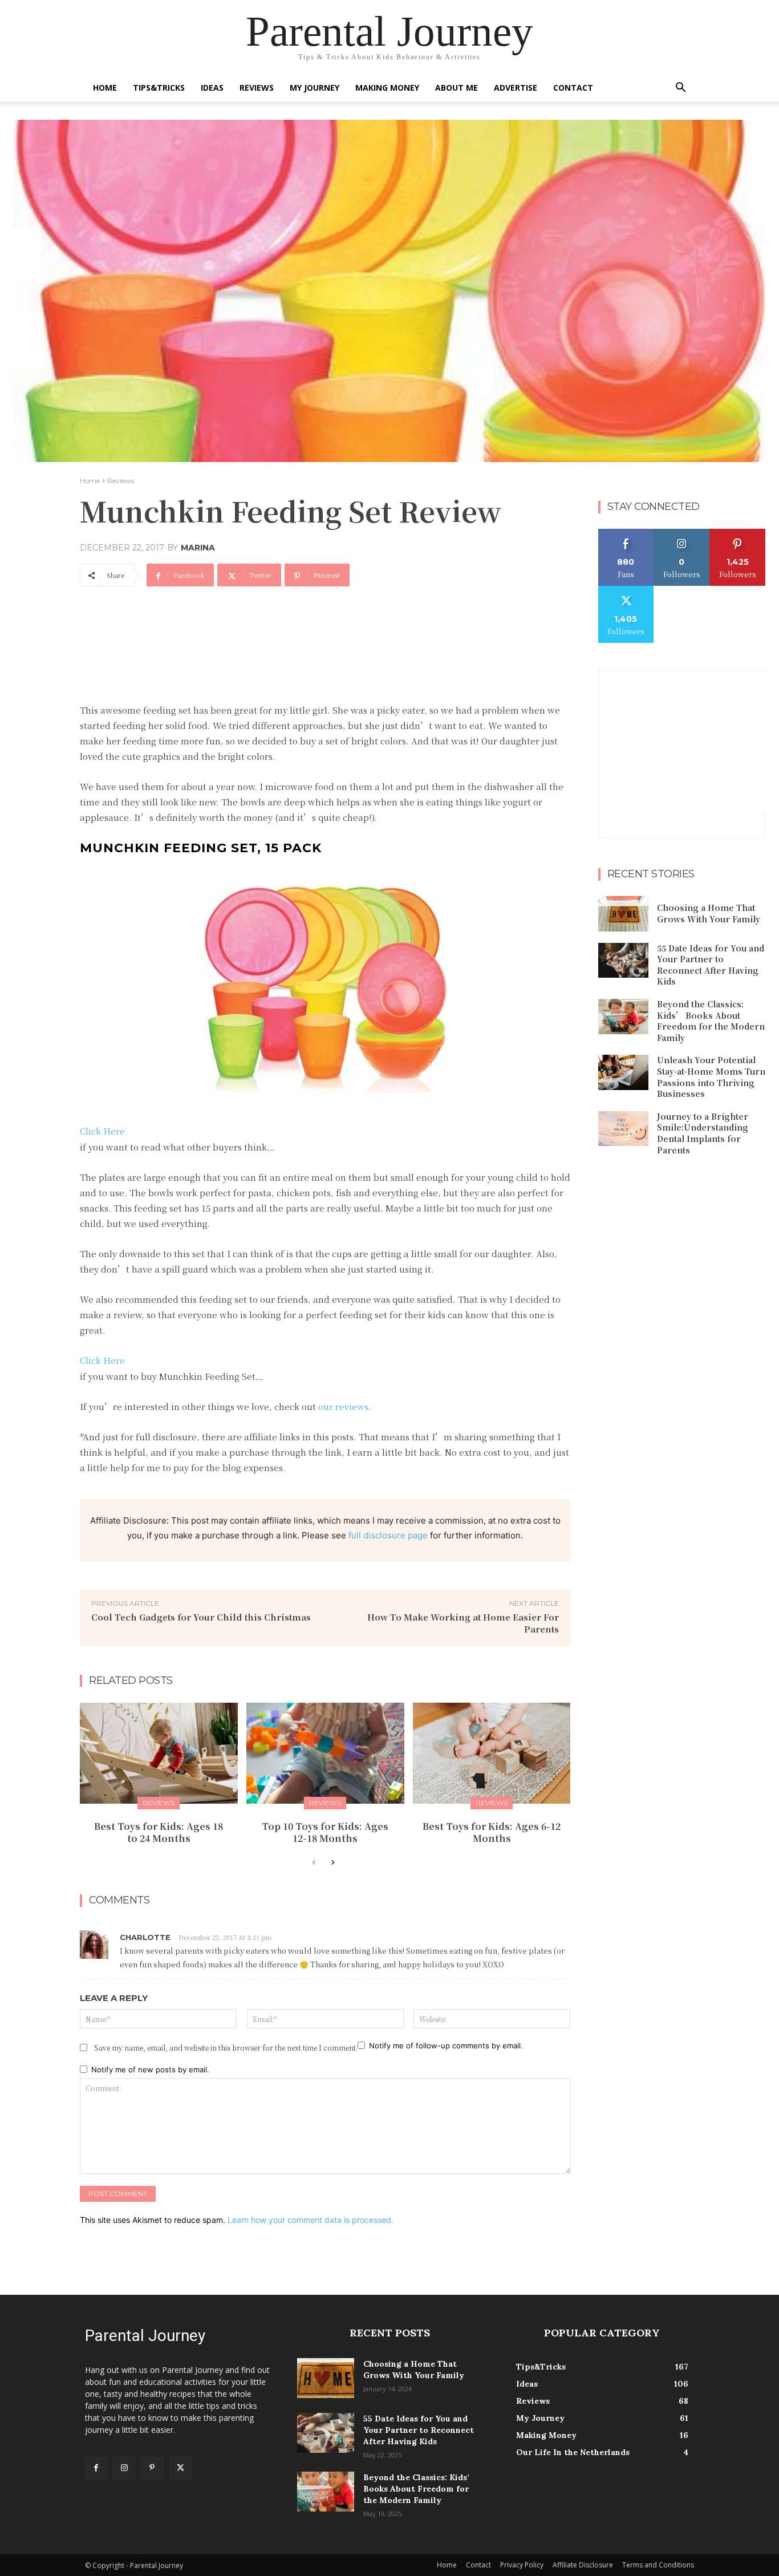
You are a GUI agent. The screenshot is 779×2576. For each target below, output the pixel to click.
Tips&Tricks (159, 88)
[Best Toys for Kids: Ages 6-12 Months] (492, 1753)
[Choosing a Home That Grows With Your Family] (623, 914)
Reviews (257, 88)
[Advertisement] (287, 627)
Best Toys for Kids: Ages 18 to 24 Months (159, 1832)
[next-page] (332, 1863)
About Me (457, 88)
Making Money (387, 88)
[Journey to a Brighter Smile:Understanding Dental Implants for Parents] (623, 1129)
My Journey (315, 88)
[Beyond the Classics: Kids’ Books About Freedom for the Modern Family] (623, 1016)
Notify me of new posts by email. (150, 2069)
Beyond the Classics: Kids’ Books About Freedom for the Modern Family (711, 1021)
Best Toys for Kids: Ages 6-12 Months (492, 1832)
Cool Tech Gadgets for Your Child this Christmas (201, 1617)
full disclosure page (388, 1535)
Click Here (102, 1131)
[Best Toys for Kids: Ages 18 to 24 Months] (159, 1753)
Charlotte (145, 1937)
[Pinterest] (152, 2468)
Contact (573, 88)
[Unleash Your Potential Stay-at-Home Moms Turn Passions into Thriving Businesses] (623, 1072)
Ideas (212, 88)
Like (626, 533)
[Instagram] (124, 2468)
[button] (680, 89)
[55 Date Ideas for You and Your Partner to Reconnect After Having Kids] (623, 961)
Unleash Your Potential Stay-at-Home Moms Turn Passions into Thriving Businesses (711, 1077)
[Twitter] (180, 2468)
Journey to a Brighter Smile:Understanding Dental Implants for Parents (703, 1133)
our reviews (343, 1406)
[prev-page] (314, 1863)
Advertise (516, 88)
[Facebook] (96, 2468)
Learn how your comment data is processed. (311, 2220)
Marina (198, 548)
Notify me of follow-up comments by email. (446, 2046)
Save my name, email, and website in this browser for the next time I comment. (226, 2048)
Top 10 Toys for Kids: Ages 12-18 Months (325, 1832)
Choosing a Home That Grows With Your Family (709, 913)
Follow (682, 533)
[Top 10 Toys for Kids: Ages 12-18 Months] (325, 1753)
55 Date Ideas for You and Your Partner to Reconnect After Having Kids (711, 965)
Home (105, 88)
